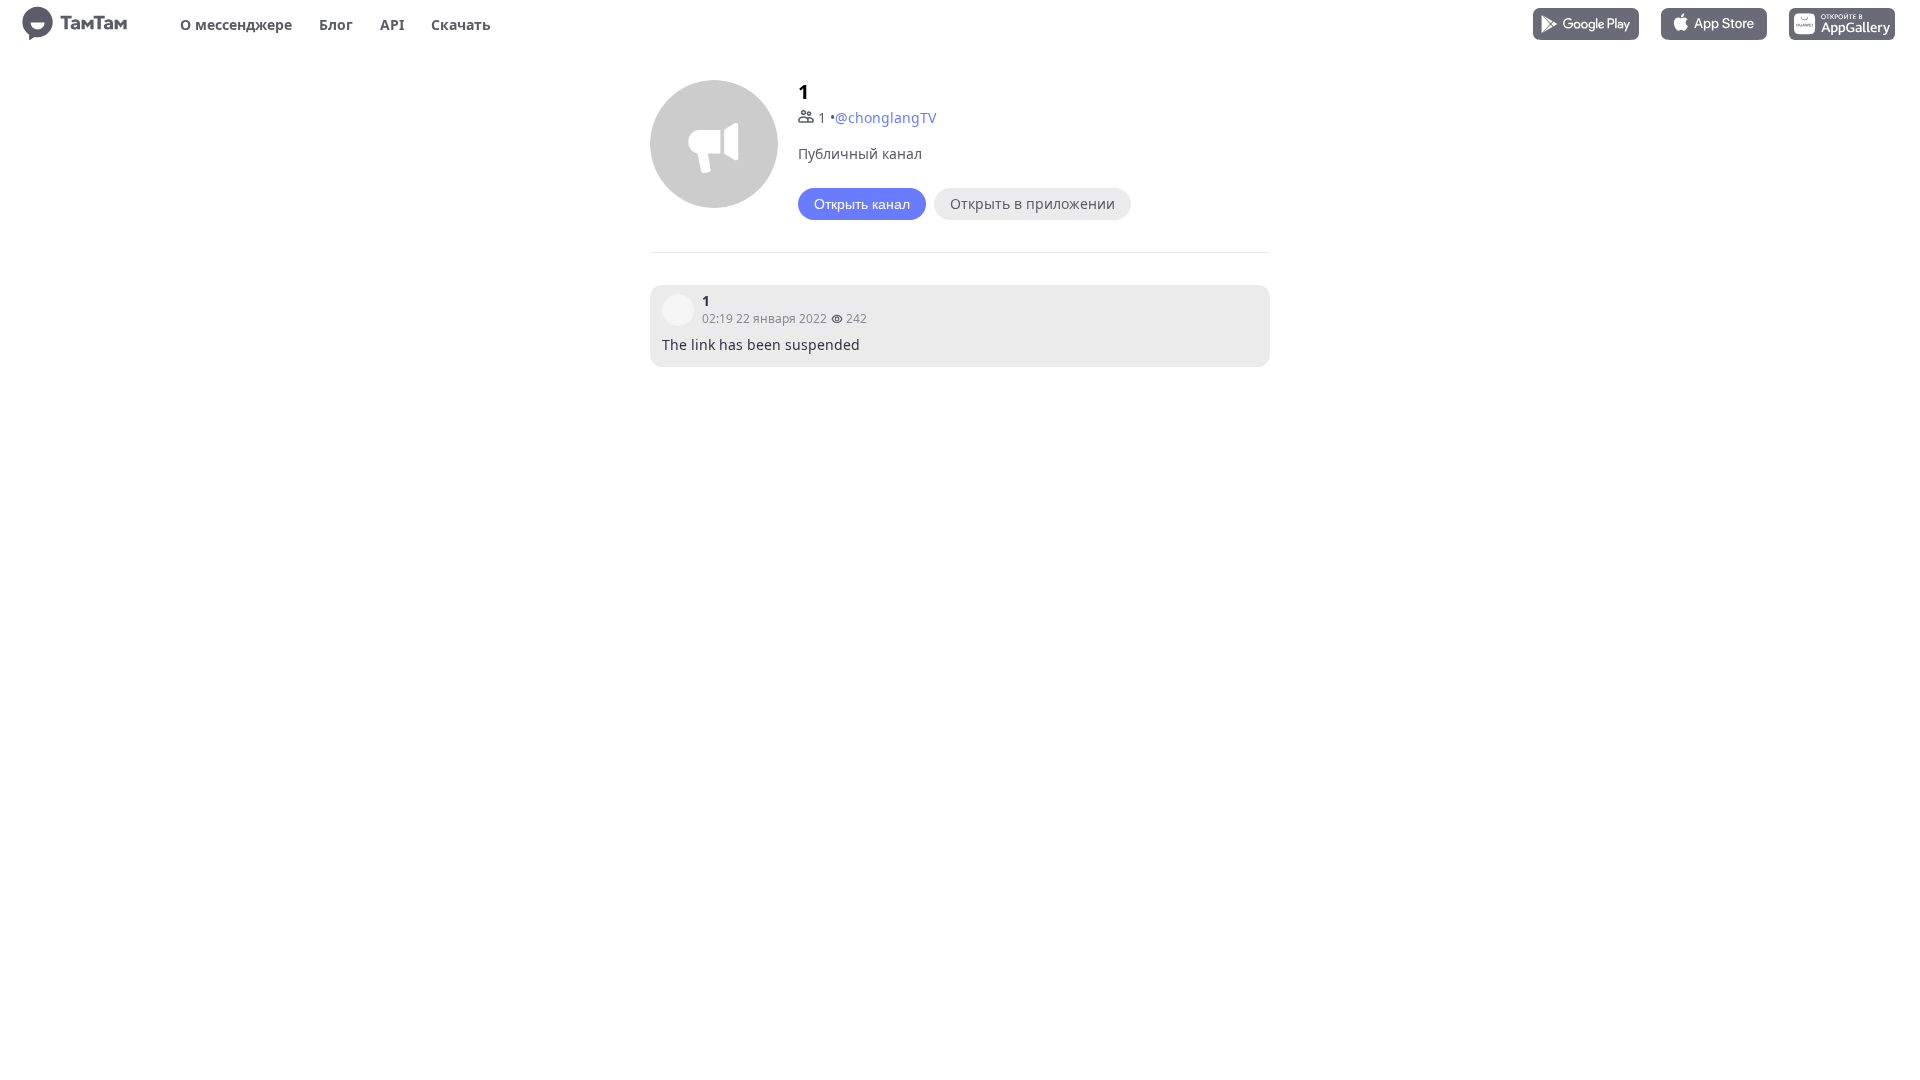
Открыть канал (862, 204)
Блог (336, 24)
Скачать (461, 24)
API (392, 24)
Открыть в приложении (1032, 203)
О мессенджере (236, 24)
